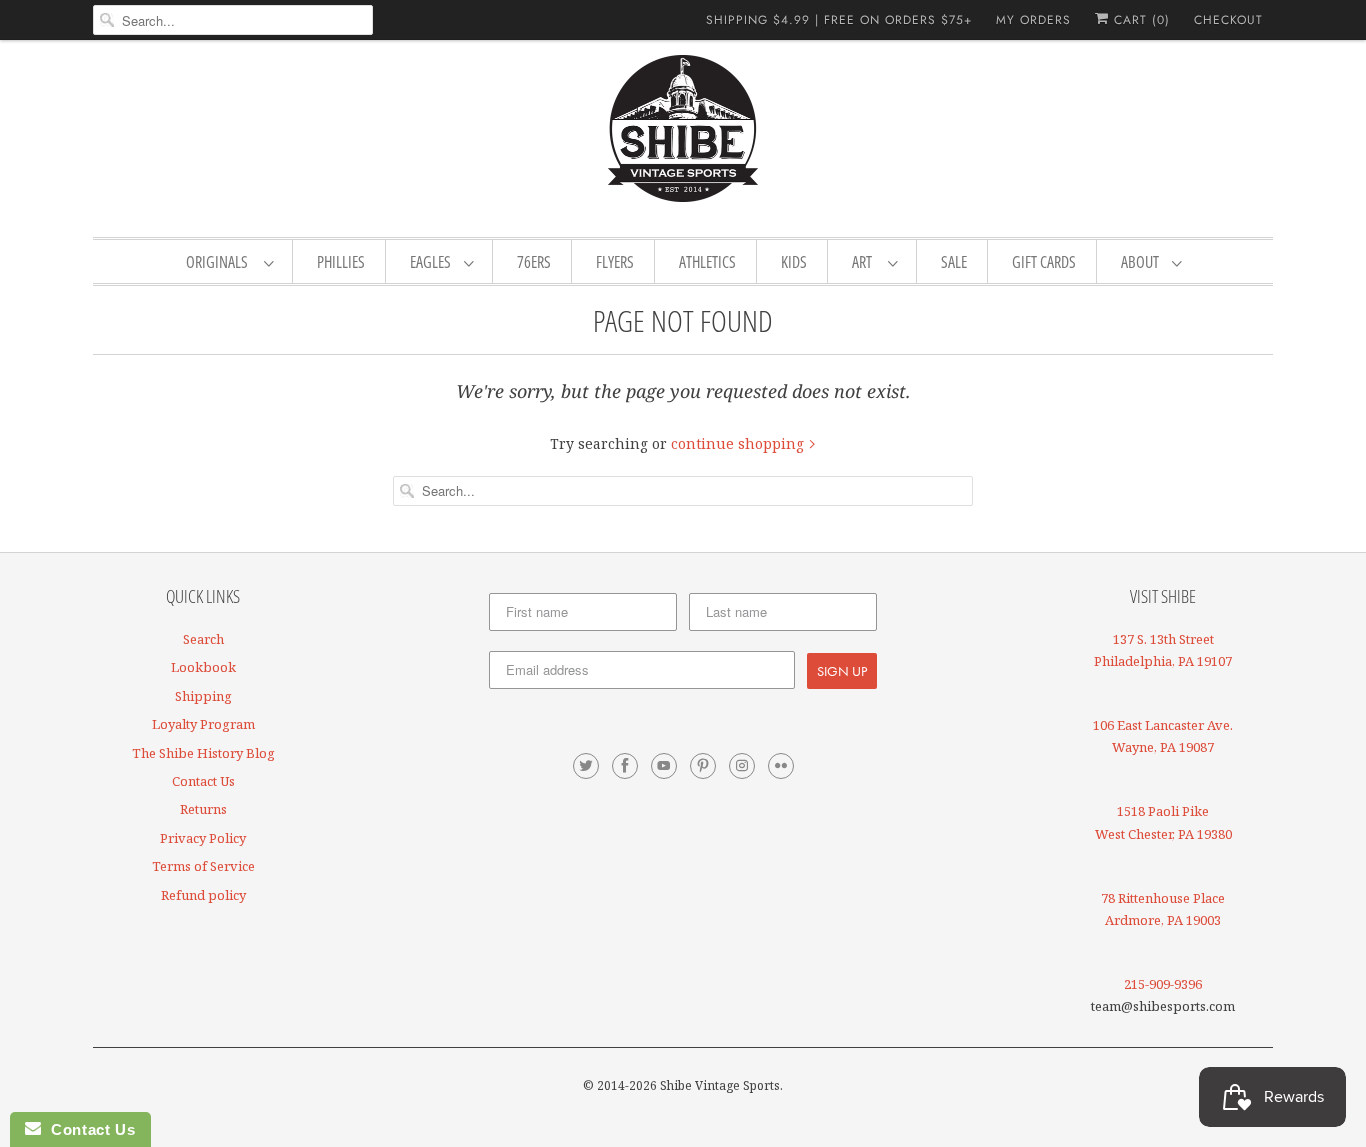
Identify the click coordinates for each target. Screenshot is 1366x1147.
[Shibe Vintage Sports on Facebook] (625, 766)
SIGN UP (842, 671)
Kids (794, 262)
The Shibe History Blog (203, 753)
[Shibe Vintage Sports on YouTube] (664, 766)
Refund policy (203, 895)
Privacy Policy (203, 838)
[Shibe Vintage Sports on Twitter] (586, 766)
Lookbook (203, 667)
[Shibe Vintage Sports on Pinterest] (703, 766)
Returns (203, 809)
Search (203, 639)
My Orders (1033, 20)
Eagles (432, 262)
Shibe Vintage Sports (720, 1085)
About (1141, 262)
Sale (954, 262)
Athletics (707, 262)
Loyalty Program (203, 724)
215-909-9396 (1163, 984)
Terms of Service (203, 866)
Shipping (203, 696)
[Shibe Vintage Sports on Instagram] (742, 766)
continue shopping (739, 443)
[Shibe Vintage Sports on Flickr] (781, 766)
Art (865, 262)
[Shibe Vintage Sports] (683, 136)
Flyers (615, 262)
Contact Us (203, 781)
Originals (220, 262)
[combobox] (233, 20)
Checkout (1228, 20)
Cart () (1139, 20)
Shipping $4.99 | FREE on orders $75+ (839, 20)
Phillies (341, 262)
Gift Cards (1044, 262)
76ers (534, 262)
